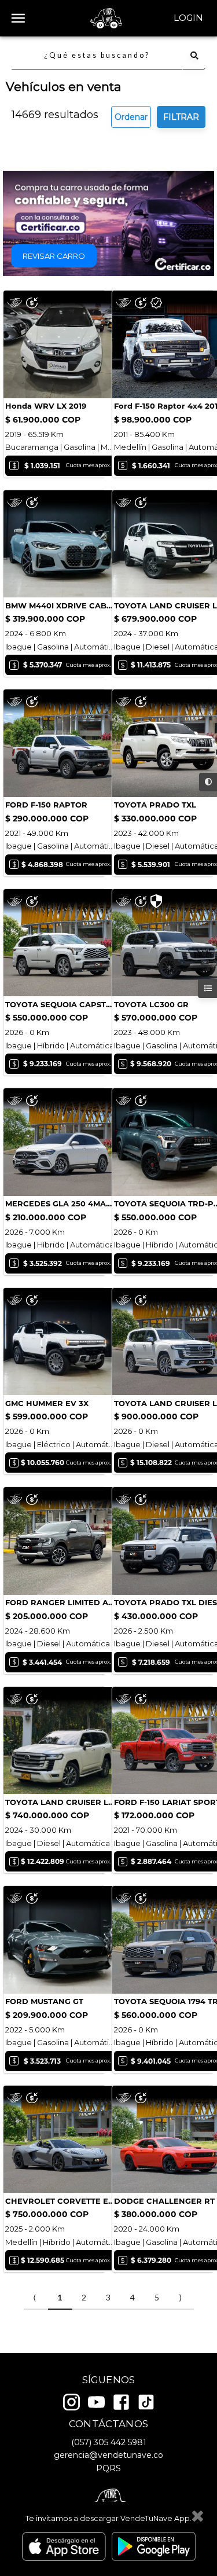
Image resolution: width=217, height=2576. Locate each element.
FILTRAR (181, 117)
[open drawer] (18, 18)
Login (188, 18)
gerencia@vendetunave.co (108, 2455)
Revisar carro (54, 256)
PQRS (108, 2468)
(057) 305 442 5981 (109, 2442)
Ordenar (131, 117)
